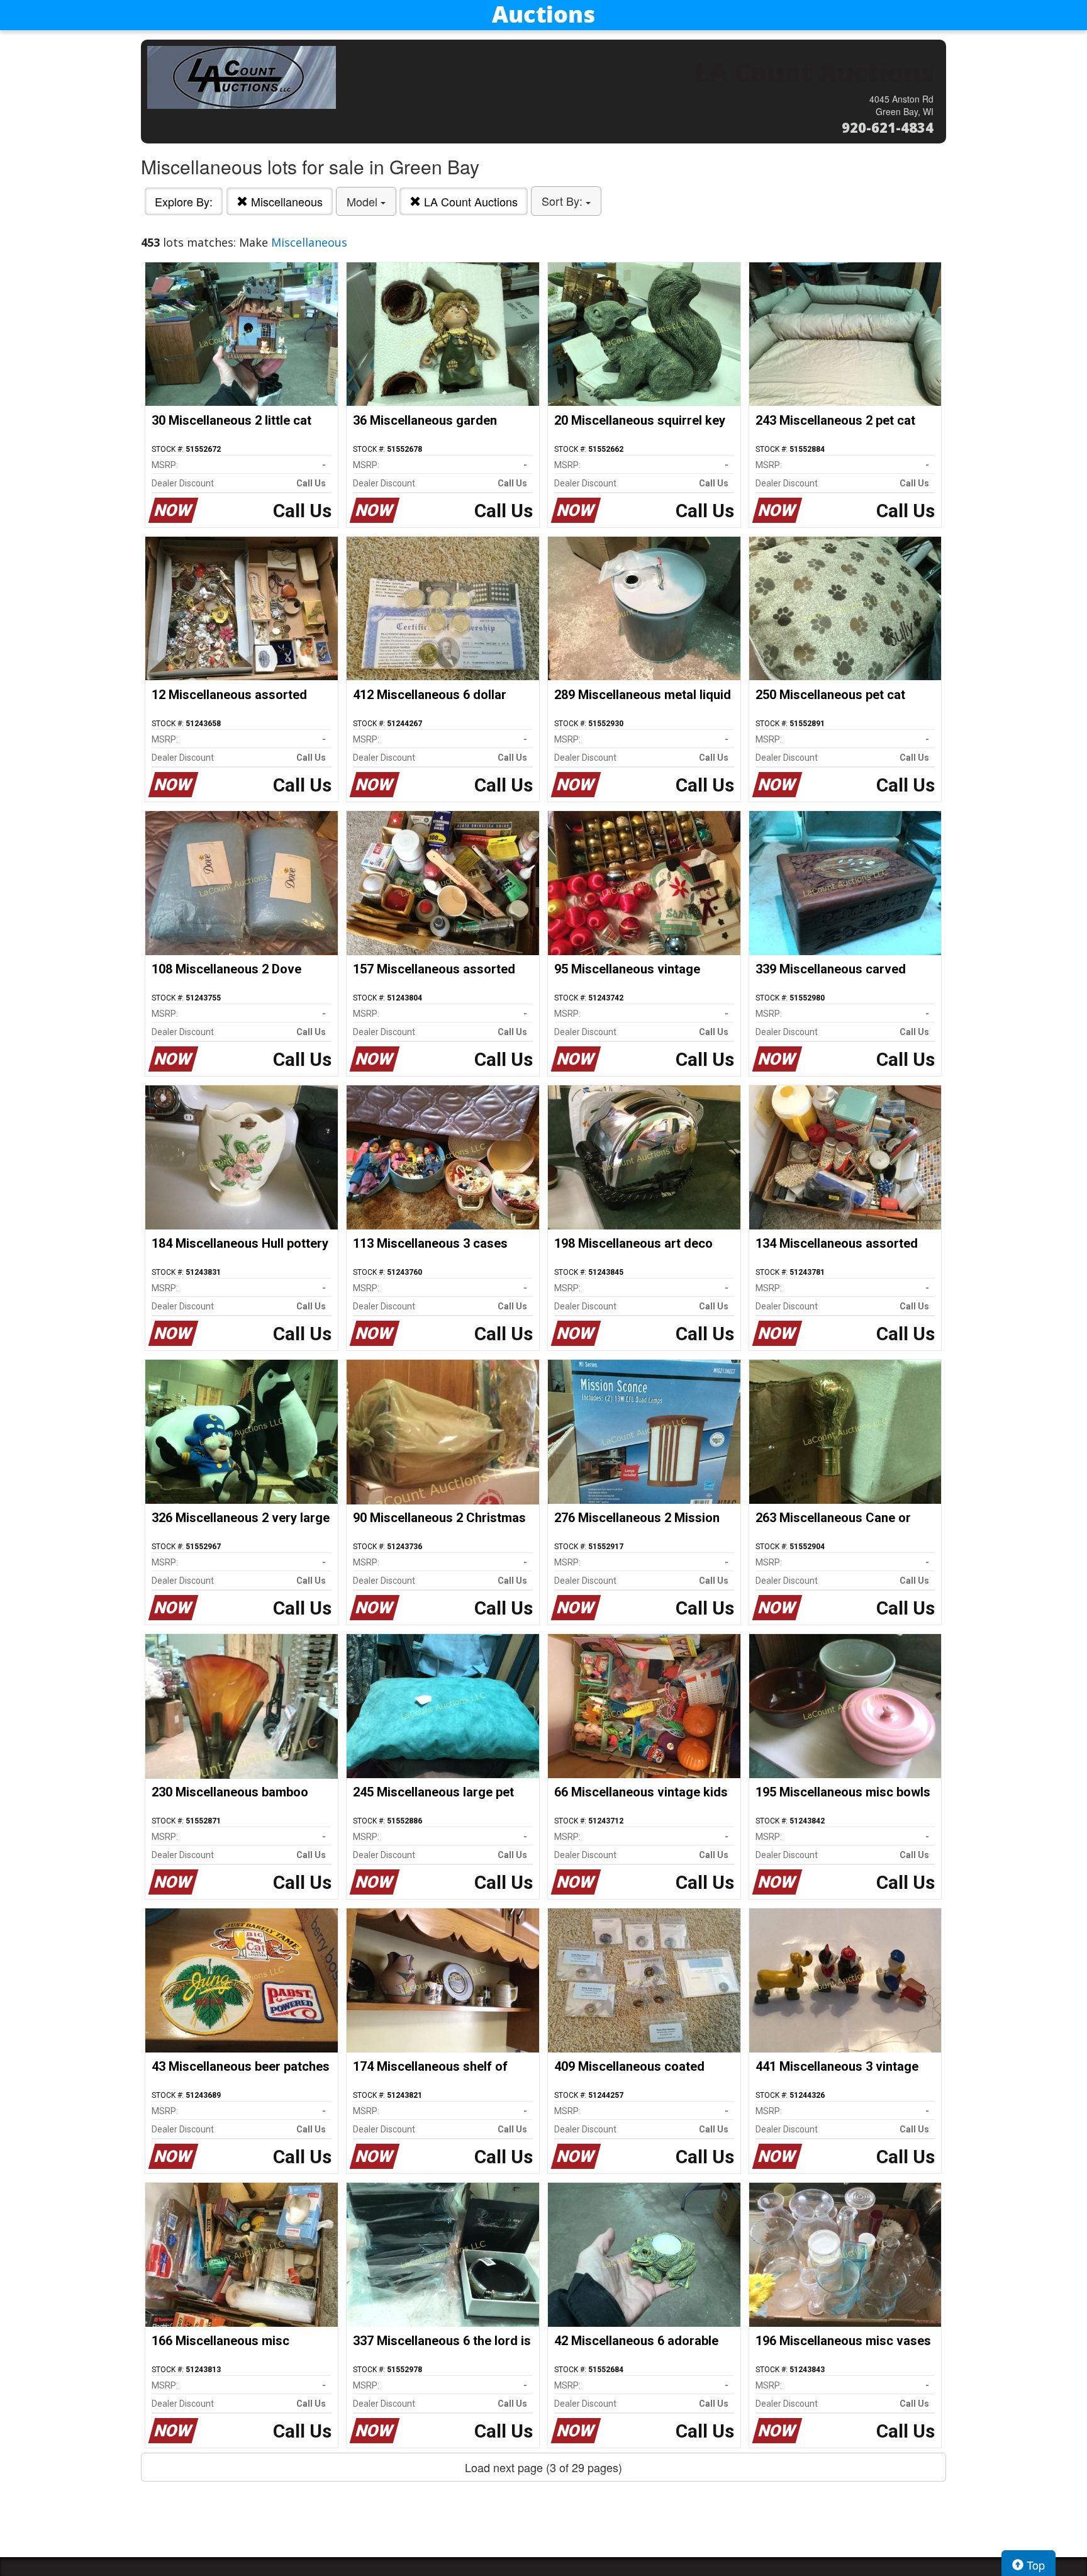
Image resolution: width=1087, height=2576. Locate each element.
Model (364, 201)
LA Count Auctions (469, 201)
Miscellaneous (285, 201)
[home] (543, 15)
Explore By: (184, 201)
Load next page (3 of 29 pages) (543, 2467)
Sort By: (564, 201)
